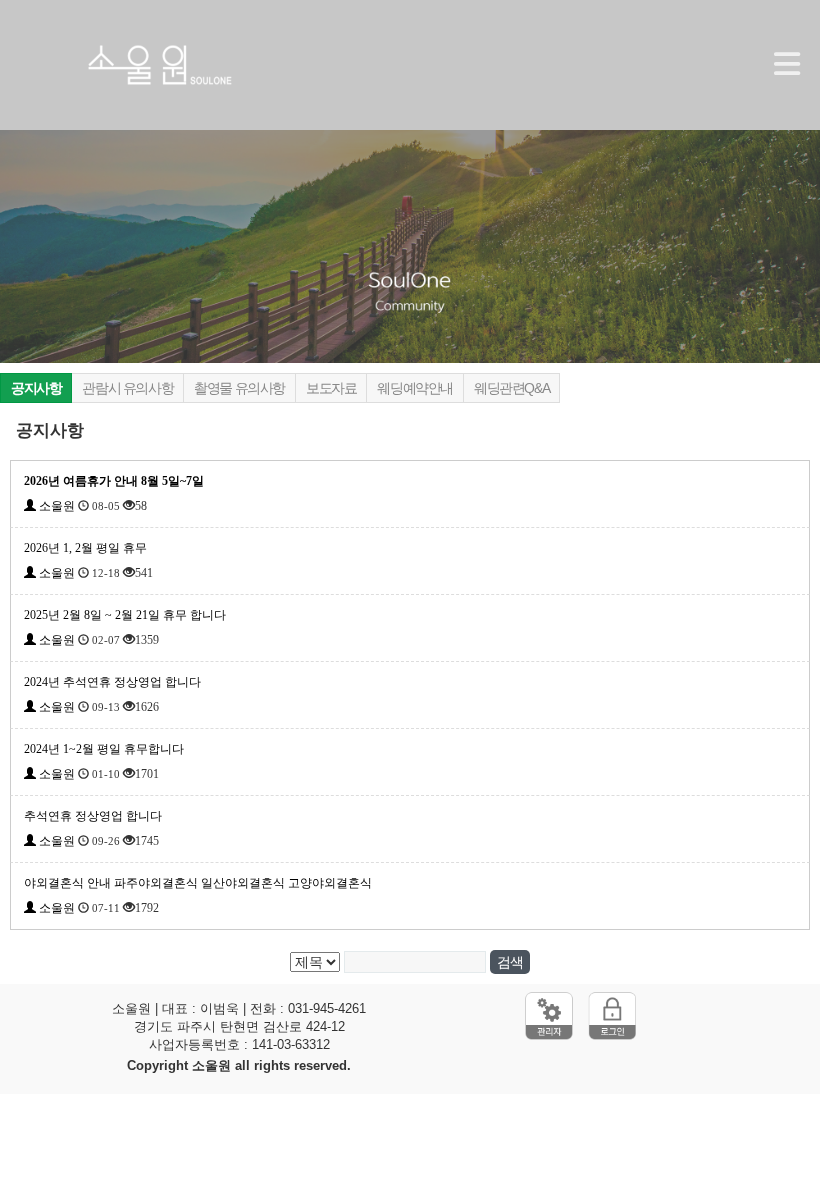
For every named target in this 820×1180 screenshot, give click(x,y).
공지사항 (36, 388)
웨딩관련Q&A (511, 388)
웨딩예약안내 (415, 388)
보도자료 (331, 388)
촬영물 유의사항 (239, 388)
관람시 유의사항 (127, 388)
